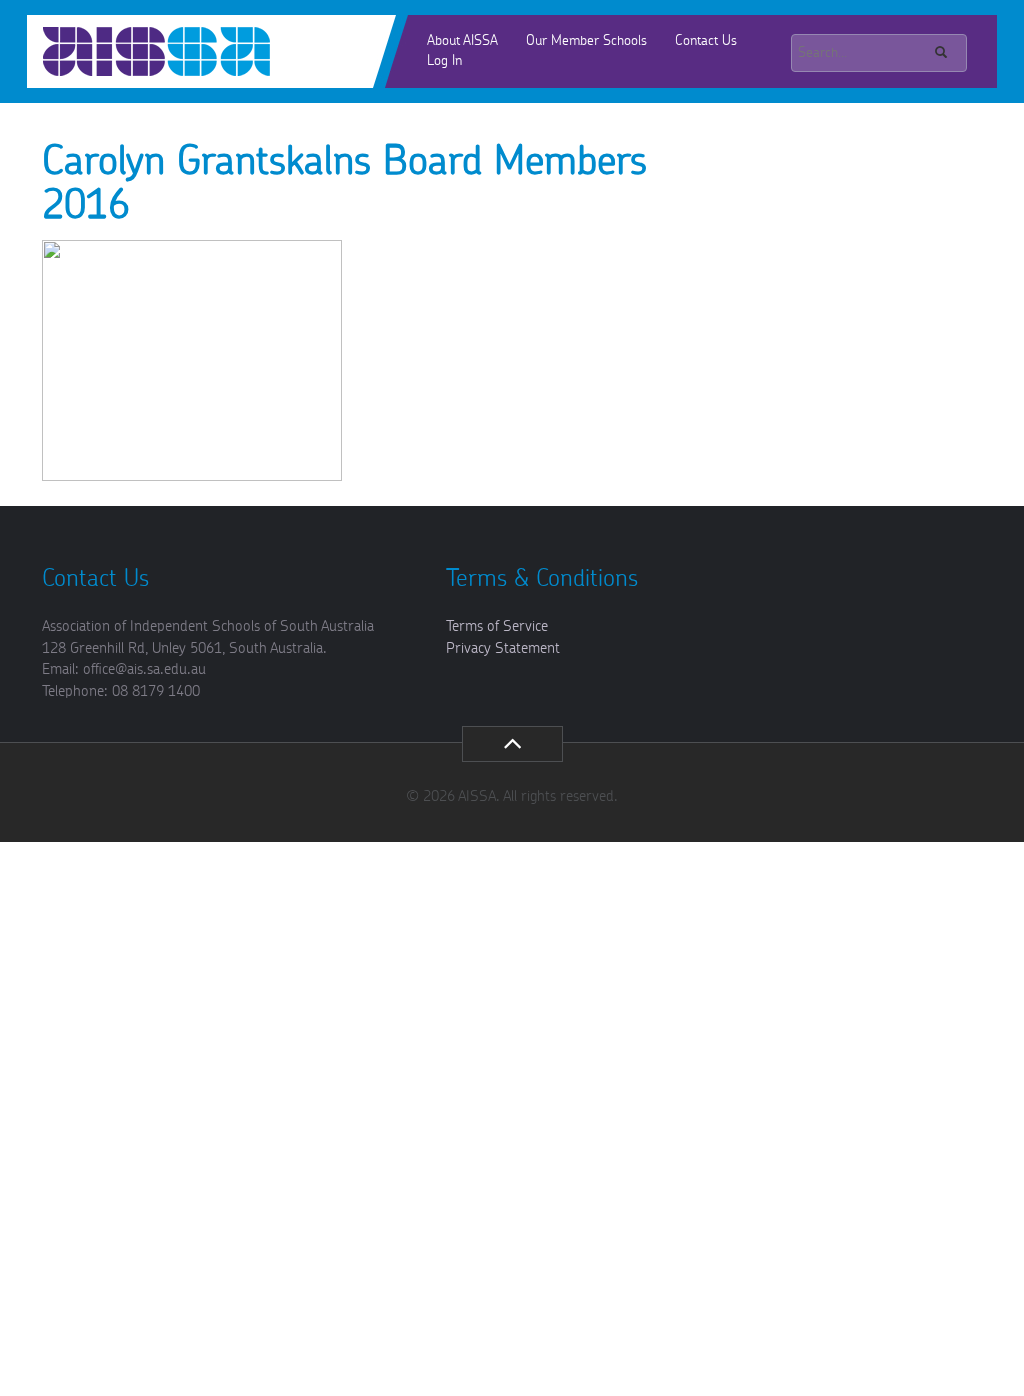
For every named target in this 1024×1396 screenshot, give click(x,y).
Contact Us (706, 41)
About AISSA (462, 41)
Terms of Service (497, 626)
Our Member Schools (586, 41)
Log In (444, 61)
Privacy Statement (503, 648)
